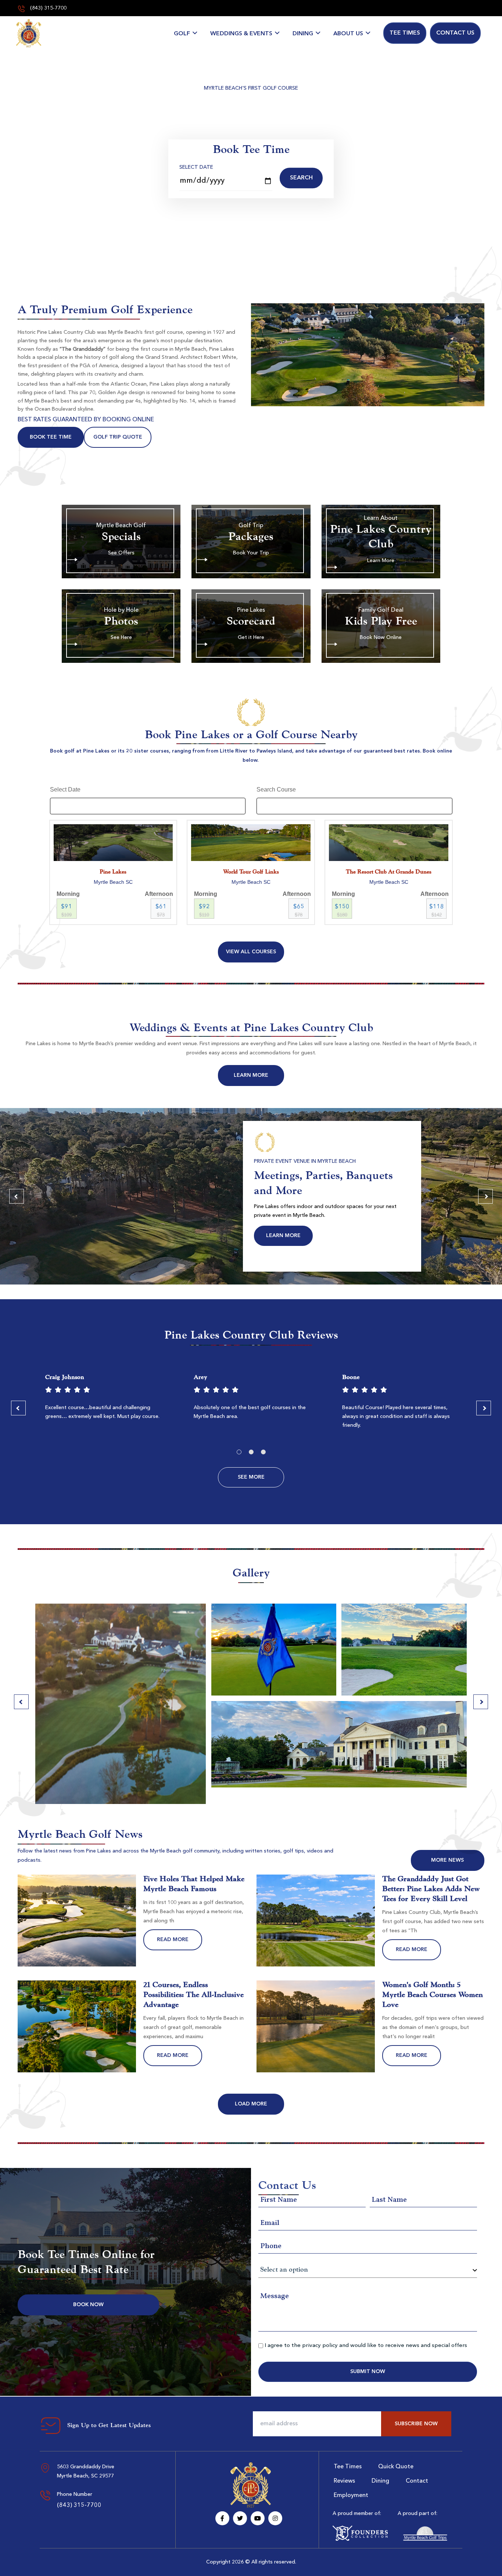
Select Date (196, 167)
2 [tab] (251, 1452)
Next (485, 1196)
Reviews (344, 2481)
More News (447, 1860)
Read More (173, 1940)
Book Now (88, 2305)
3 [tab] (263, 1452)
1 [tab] (239, 1452)
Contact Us (455, 33)
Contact (417, 2481)
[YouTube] (258, 2518)
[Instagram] (275, 2518)
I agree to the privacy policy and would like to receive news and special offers (366, 2346)
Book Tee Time (51, 437)
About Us (348, 34)
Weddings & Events (241, 34)
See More (251, 1477)
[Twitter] (240, 2518)
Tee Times (405, 33)
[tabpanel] (103, 1400)
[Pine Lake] (29, 33)
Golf (182, 34)
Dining (303, 34)
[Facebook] (222, 2518)
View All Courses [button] (251, 952)
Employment (351, 2495)
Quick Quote (396, 2467)
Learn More (251, 1075)
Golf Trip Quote (118, 437)
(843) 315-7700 (48, 8)
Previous (17, 1196)
